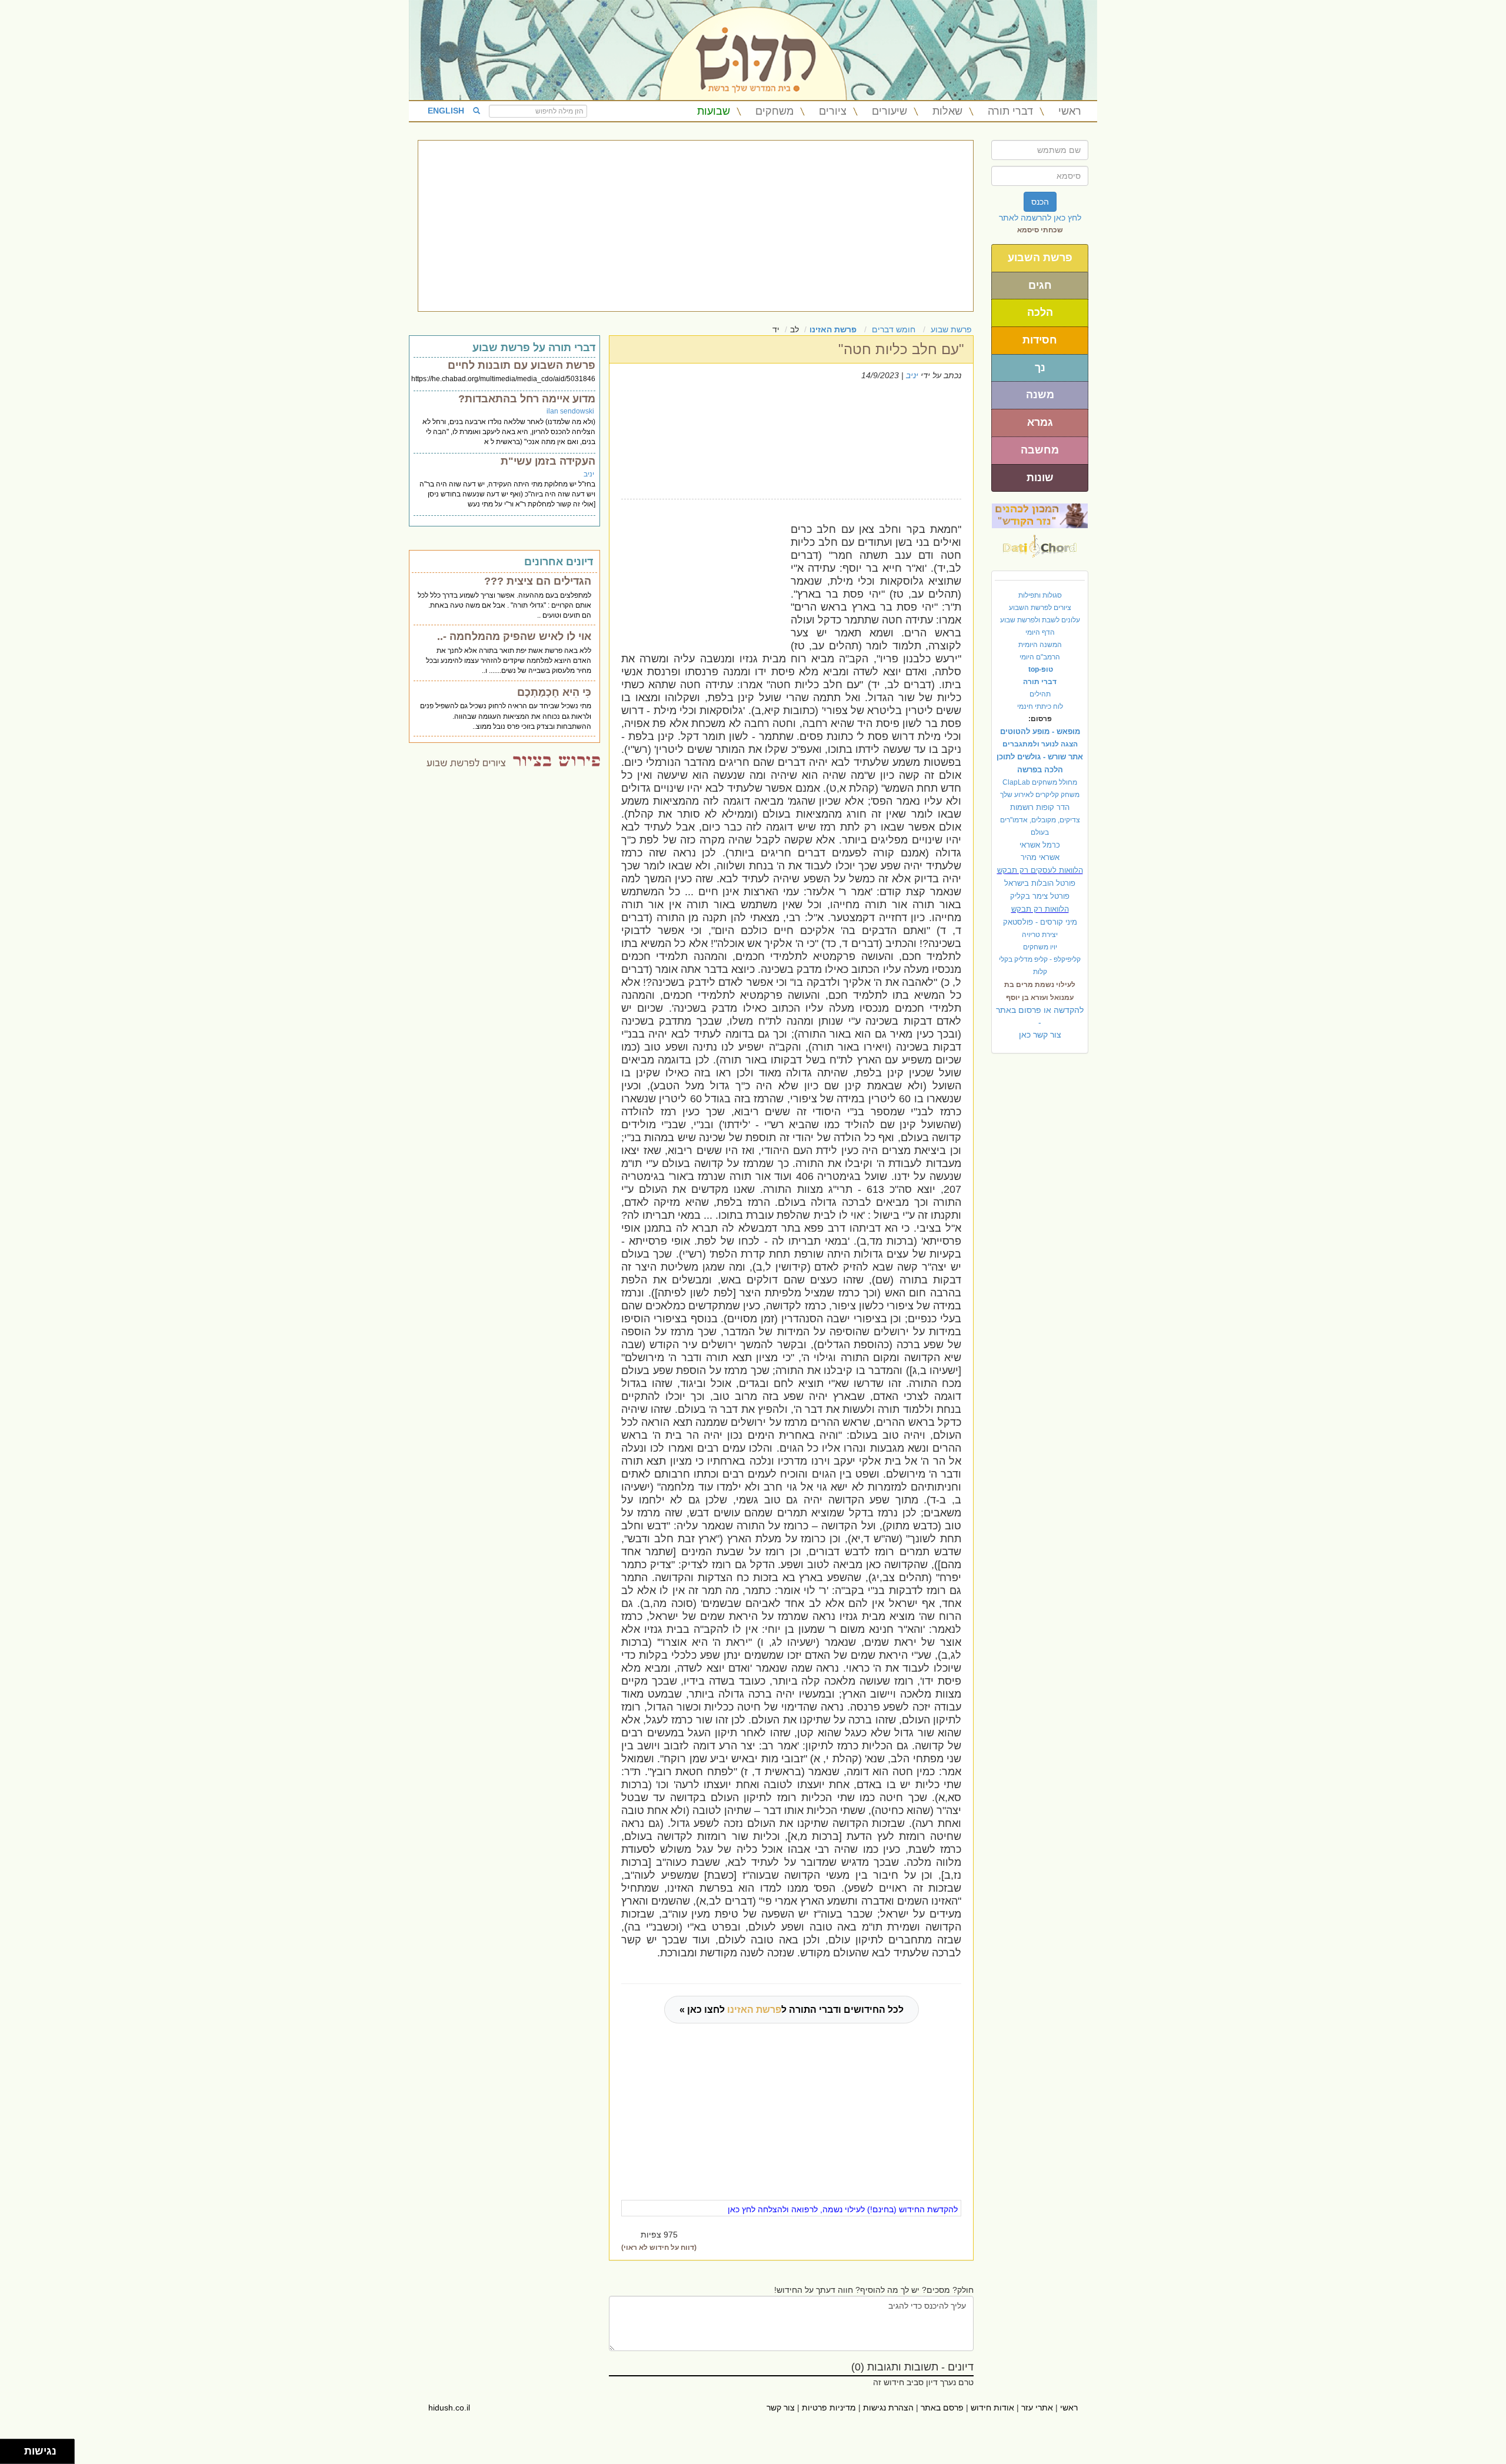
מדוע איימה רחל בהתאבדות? (527, 399)
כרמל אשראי (1040, 845)
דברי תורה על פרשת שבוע (534, 348)
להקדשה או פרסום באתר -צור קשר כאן (1040, 1022)
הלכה (1040, 312)
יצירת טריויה (1040, 935)
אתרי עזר (1037, 2408)
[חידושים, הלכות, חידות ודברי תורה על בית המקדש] (1040, 515)
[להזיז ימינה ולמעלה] (16, 2448)
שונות (1040, 478)
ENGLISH (446, 111)
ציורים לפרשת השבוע (1040, 608)
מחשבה (1040, 450)
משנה (1040, 395)
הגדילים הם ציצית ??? (538, 581)
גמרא (1040, 422)
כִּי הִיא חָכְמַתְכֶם (554, 692)
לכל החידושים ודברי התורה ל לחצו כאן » (792, 2010)
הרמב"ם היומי (1040, 657)
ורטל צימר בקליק (1040, 896)
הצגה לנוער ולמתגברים (1040, 744)
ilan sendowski (570, 411)
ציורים (833, 111)
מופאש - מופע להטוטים (1040, 731)
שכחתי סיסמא (1040, 230)
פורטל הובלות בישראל (1040, 883)
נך (1040, 368)
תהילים (1040, 694)
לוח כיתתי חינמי (1040, 706)
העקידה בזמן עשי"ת (548, 461)
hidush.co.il (449, 2408)
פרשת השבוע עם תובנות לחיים (522, 365)
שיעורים (889, 111)
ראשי (1070, 111)
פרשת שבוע (951, 329)
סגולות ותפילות (1040, 595)
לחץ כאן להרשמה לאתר (1040, 218)
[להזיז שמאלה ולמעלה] (9, 2448)
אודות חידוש (992, 2408)
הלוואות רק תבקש (1040, 909)
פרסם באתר (942, 2408)
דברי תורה (1010, 111)
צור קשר (781, 2408)
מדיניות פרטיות (829, 2408)
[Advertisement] (696, 226)
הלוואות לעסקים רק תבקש (1040, 870)
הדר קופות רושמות (1040, 807)
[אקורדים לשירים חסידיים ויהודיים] (1040, 543)
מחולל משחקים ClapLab (1040, 782)
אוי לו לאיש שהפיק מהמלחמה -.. (514, 636)
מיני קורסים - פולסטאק (1040, 922)
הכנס (1040, 202)
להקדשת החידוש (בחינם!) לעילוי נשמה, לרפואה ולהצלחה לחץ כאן (843, 2209)
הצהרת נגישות (888, 2408)
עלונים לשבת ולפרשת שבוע (1040, 620)
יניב (912, 375)
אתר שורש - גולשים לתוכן (1040, 757)
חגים (1040, 285)
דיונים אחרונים (559, 562)
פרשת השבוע (1040, 258)
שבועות (714, 111)
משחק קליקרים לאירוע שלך (1040, 795)
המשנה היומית (1040, 645)
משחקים (774, 111)
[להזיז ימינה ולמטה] (16, 2455)
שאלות (947, 111)
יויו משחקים (1040, 947)
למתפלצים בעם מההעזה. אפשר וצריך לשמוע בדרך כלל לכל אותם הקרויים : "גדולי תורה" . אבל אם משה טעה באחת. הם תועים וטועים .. (504, 605)
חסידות (1040, 340)
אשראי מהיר (1040, 857)
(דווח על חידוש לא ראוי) (659, 2248)
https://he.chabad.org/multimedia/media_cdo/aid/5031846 (503, 379)
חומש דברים (894, 329)
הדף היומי (1040, 632)
